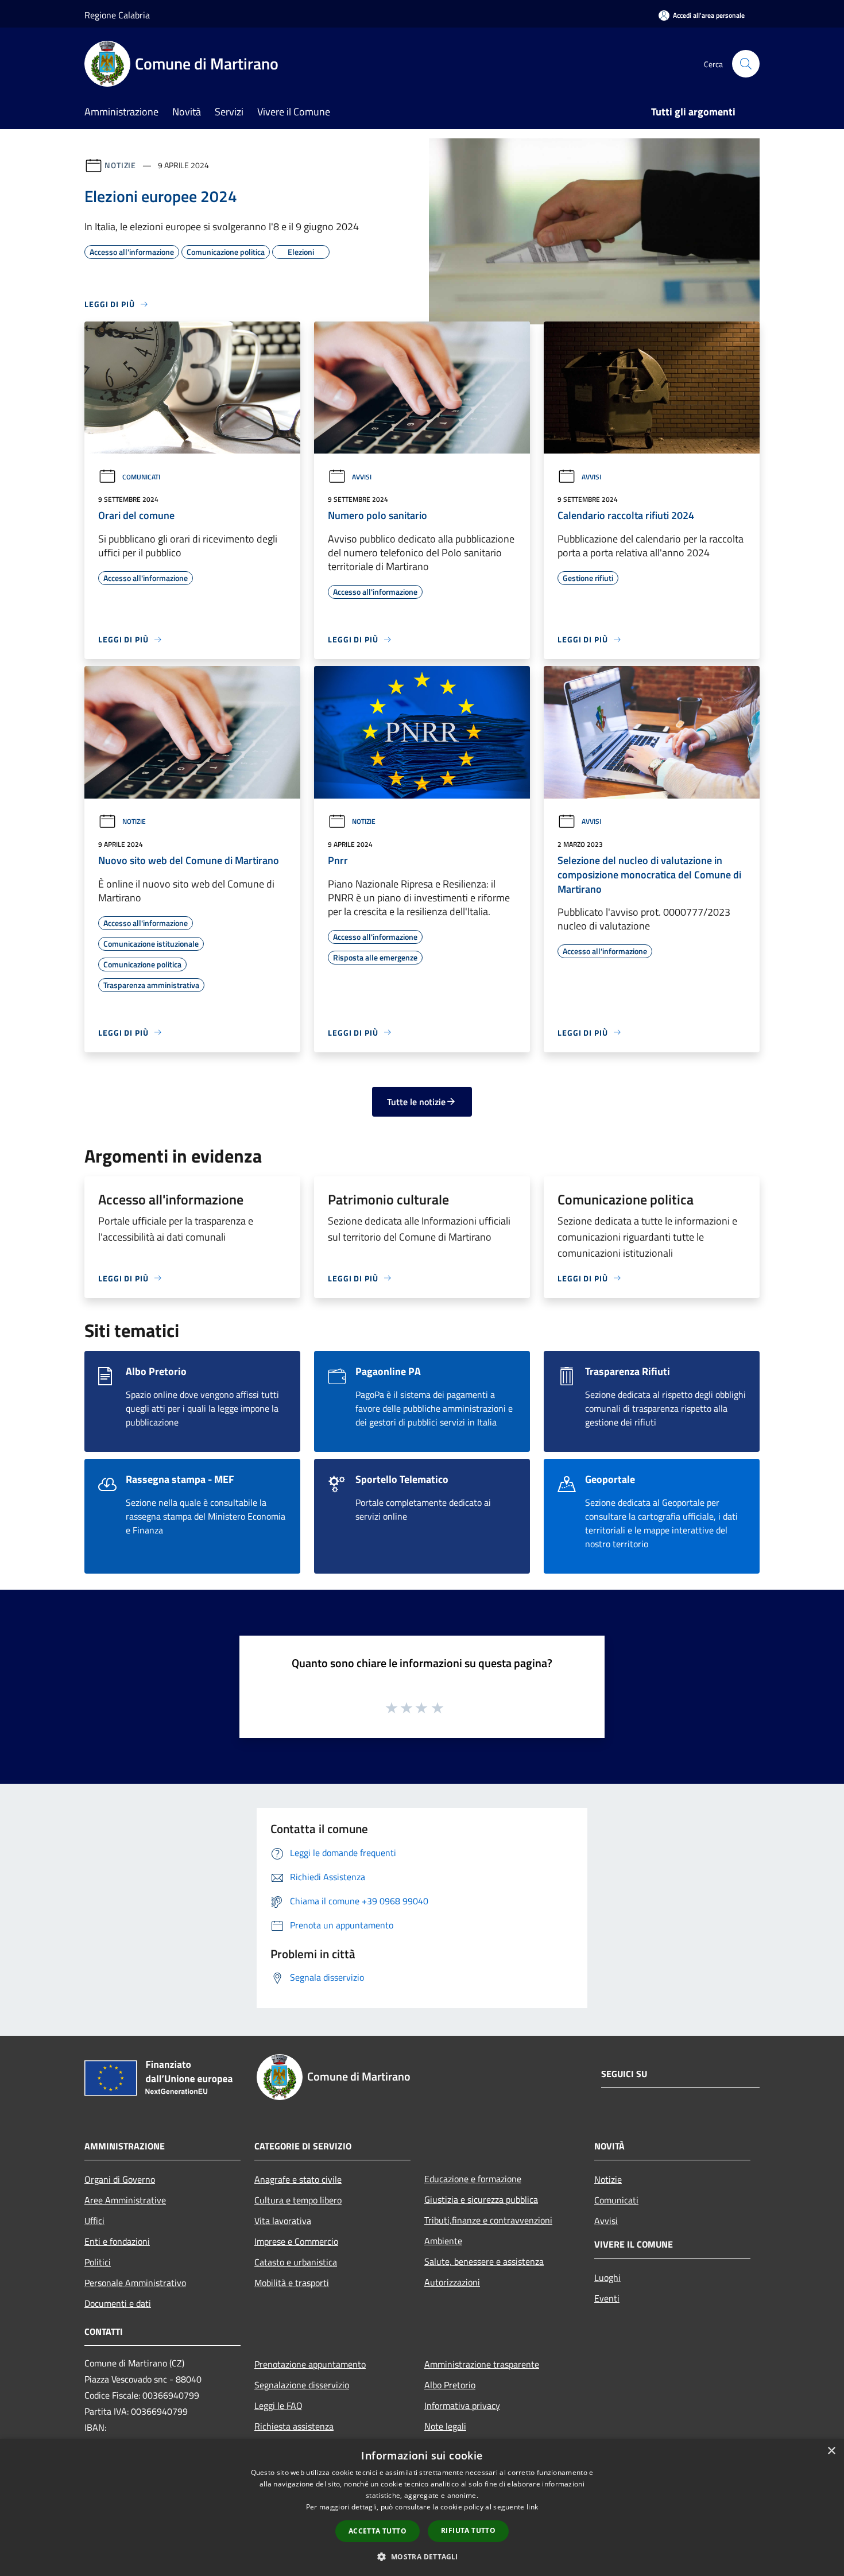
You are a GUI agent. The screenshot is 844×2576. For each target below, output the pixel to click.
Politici (98, 2262)
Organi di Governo (120, 2179)
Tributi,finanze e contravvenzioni (488, 2220)
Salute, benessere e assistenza (484, 2261)
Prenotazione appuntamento (310, 2364)
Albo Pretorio (450, 2385)
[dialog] (422, 2507)
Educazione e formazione (473, 2179)
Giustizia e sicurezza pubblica (481, 2199)
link (532, 2507)
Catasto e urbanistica (296, 2262)
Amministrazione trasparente (482, 2364)
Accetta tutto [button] (378, 2531)
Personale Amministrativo (135, 2283)
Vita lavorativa (283, 2221)
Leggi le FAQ (278, 2405)
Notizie (120, 165)
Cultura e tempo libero (298, 2200)
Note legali (445, 2426)
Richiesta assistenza (294, 2426)
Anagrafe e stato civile (298, 2179)
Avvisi (362, 477)
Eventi (607, 2298)
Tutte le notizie (416, 1102)
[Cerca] (746, 64)
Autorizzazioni (452, 2282)
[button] (422, 2556)
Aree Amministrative (125, 2200)
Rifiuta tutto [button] (468, 2530)
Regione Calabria (117, 15)
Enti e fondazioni (117, 2241)
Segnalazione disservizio (302, 2385)
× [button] (831, 2451)
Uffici (94, 2221)
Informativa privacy (462, 2405)
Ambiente (443, 2241)
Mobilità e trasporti (292, 2283)
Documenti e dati (118, 2303)
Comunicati (141, 477)
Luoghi (607, 2277)
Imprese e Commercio (296, 2241)
